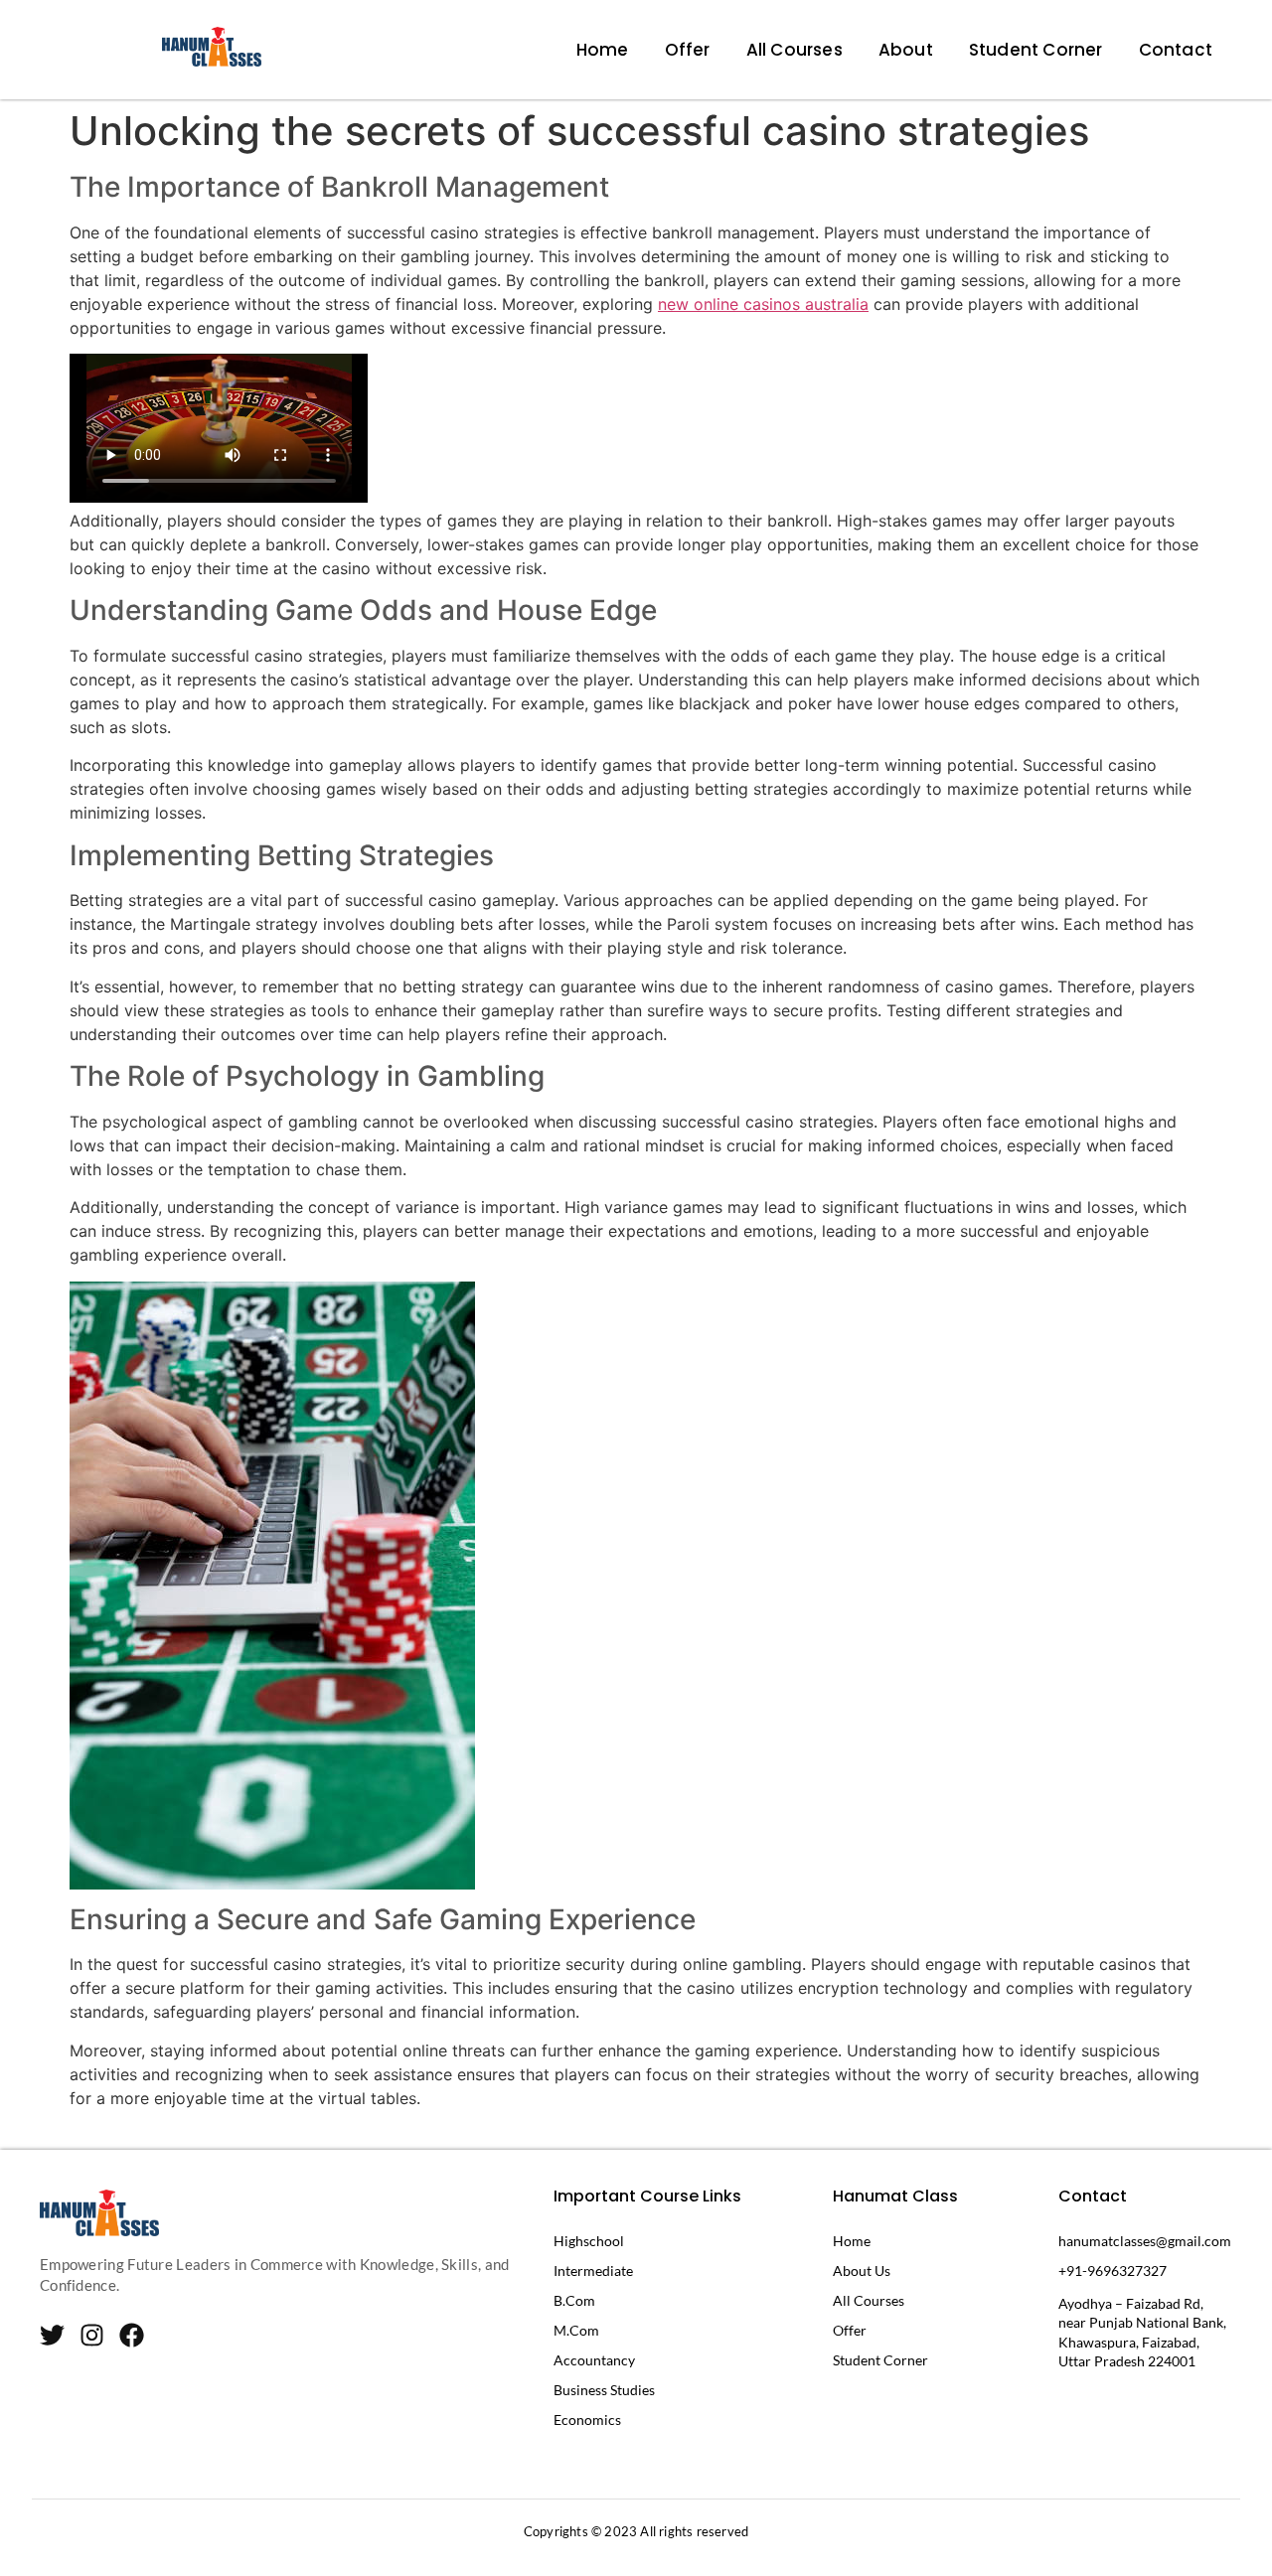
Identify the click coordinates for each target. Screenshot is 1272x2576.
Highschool (589, 2241)
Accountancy (594, 2360)
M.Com (576, 2330)
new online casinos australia (763, 304)
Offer (688, 50)
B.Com (574, 2300)
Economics (587, 2420)
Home (603, 50)
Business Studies (604, 2390)
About (906, 50)
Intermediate (593, 2271)
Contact (1176, 50)
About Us (862, 2271)
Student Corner (1036, 50)
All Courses (795, 50)
